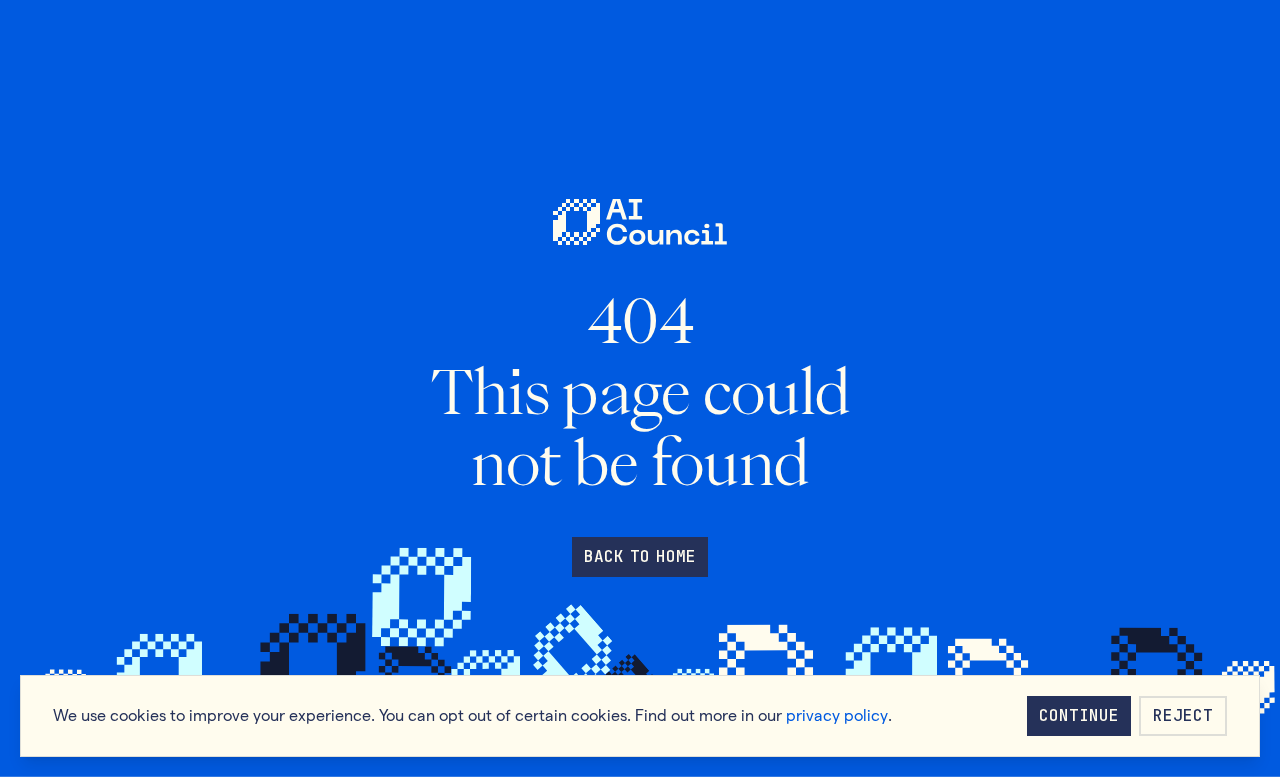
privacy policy (837, 715)
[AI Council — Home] (639, 222)
